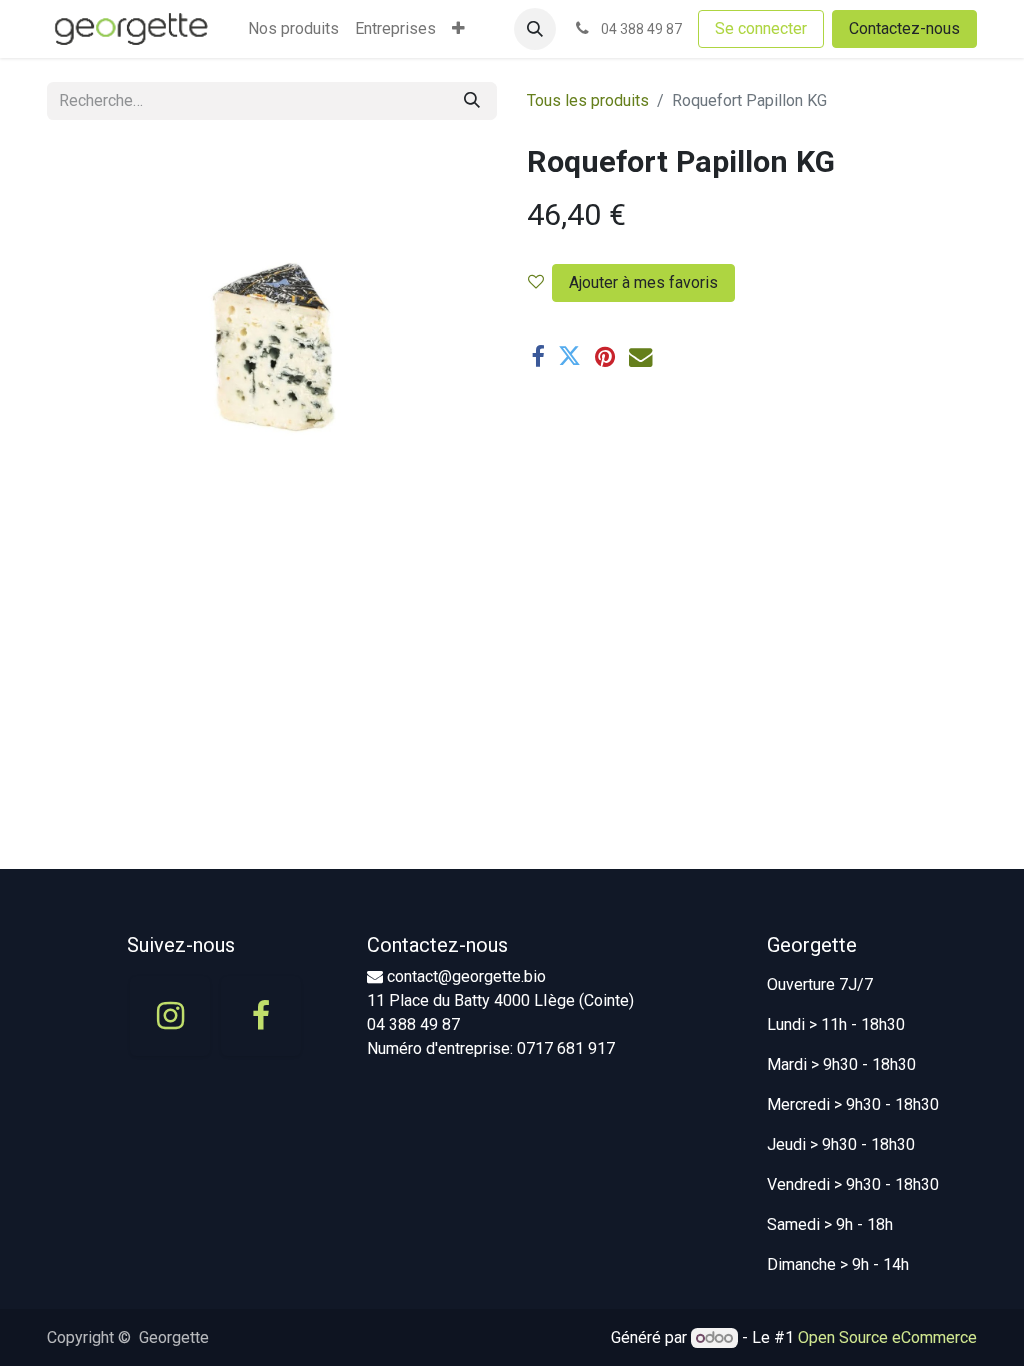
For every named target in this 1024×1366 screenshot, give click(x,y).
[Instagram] (170, 1016)
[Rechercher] (472, 101)
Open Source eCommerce (887, 1337)
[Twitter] (569, 356)
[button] (535, 29)
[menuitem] (293, 29)
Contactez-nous (904, 28)
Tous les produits (588, 100)
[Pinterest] (605, 356)
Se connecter (761, 28)
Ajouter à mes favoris (643, 282)
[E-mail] (640, 356)
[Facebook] (537, 356)
